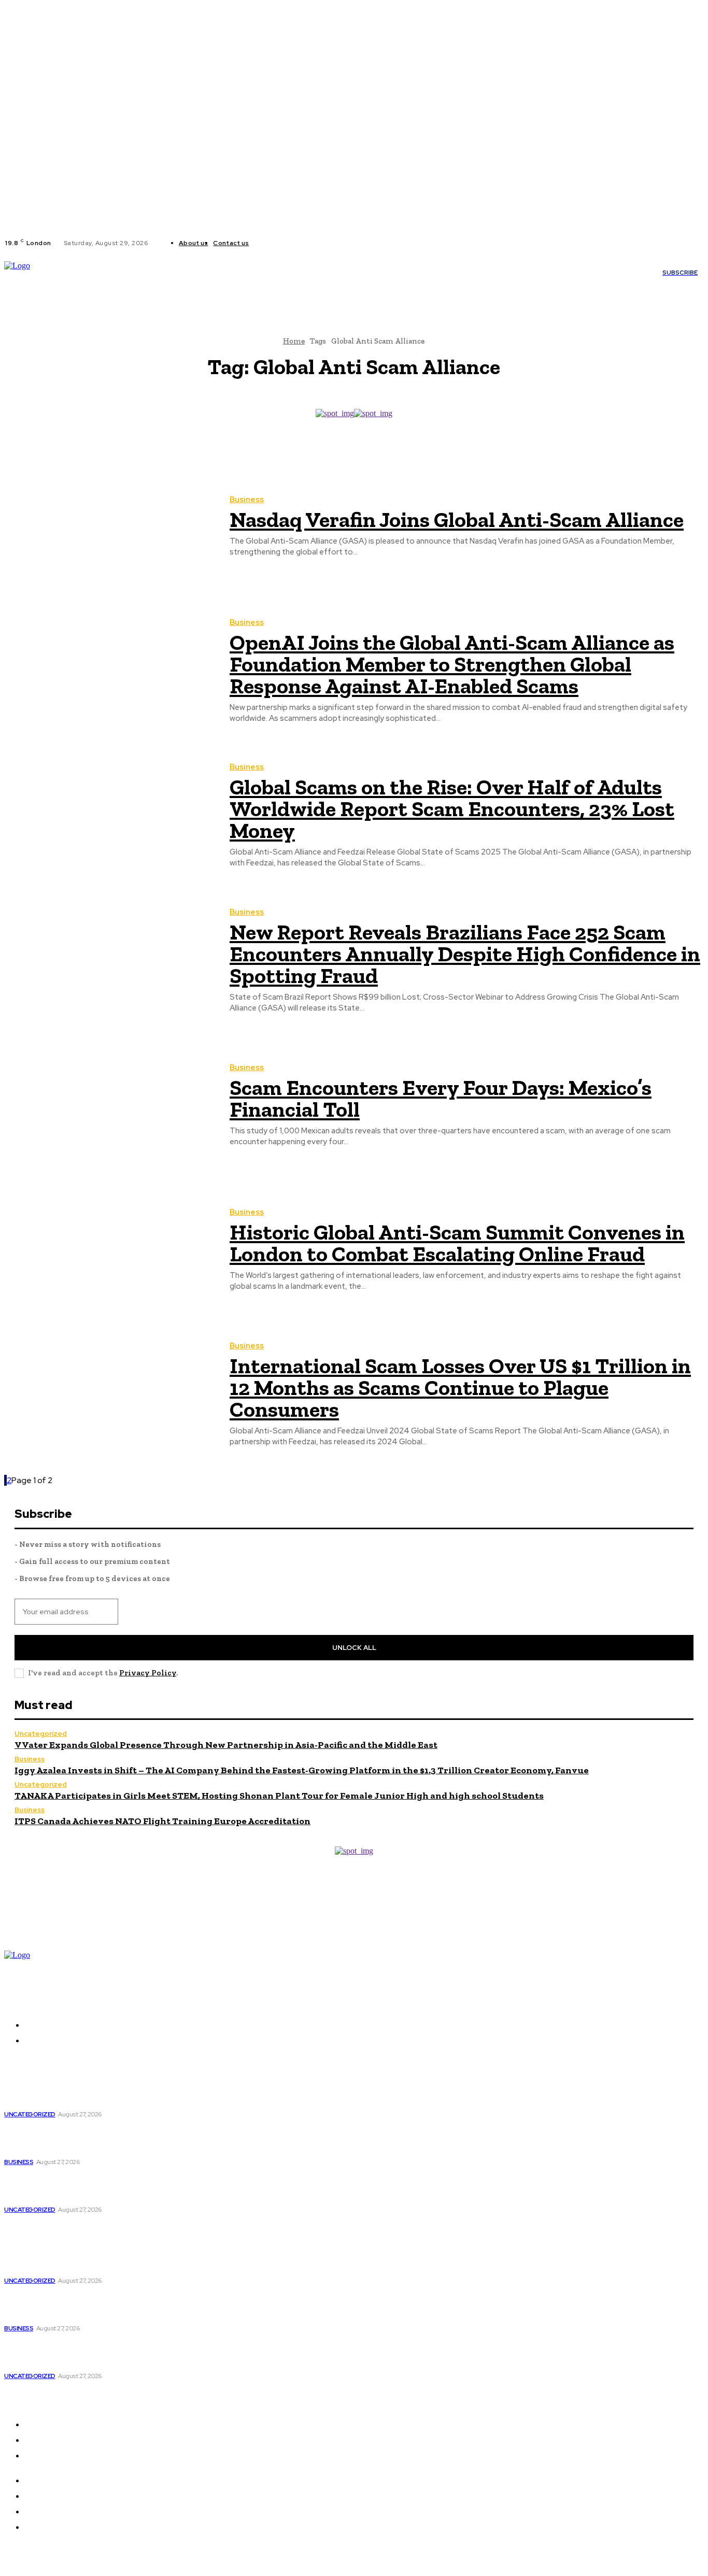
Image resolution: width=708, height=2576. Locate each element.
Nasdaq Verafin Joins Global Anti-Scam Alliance (457, 520)
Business (247, 500)
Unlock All (354, 1648)
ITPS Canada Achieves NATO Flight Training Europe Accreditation (162, 1821)
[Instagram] (278, 243)
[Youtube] (303, 243)
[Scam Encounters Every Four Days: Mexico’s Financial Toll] (109, 1106)
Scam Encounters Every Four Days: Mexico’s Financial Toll (441, 1098)
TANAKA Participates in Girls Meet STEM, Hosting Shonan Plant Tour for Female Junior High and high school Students (279, 1796)
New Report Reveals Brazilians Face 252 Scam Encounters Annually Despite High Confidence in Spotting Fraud (465, 954)
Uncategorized (41, 1734)
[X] (290, 243)
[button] (184, 288)
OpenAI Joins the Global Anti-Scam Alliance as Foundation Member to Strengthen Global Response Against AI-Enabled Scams (452, 664)
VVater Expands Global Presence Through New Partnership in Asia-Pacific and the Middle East (226, 1745)
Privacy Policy (148, 1673)
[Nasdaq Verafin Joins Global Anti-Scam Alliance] (109, 527)
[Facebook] (265, 243)
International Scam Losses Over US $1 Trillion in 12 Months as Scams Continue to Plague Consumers (460, 1387)
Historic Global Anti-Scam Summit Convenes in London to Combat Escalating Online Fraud (457, 1243)
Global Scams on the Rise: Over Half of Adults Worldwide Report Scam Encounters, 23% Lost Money (452, 809)
